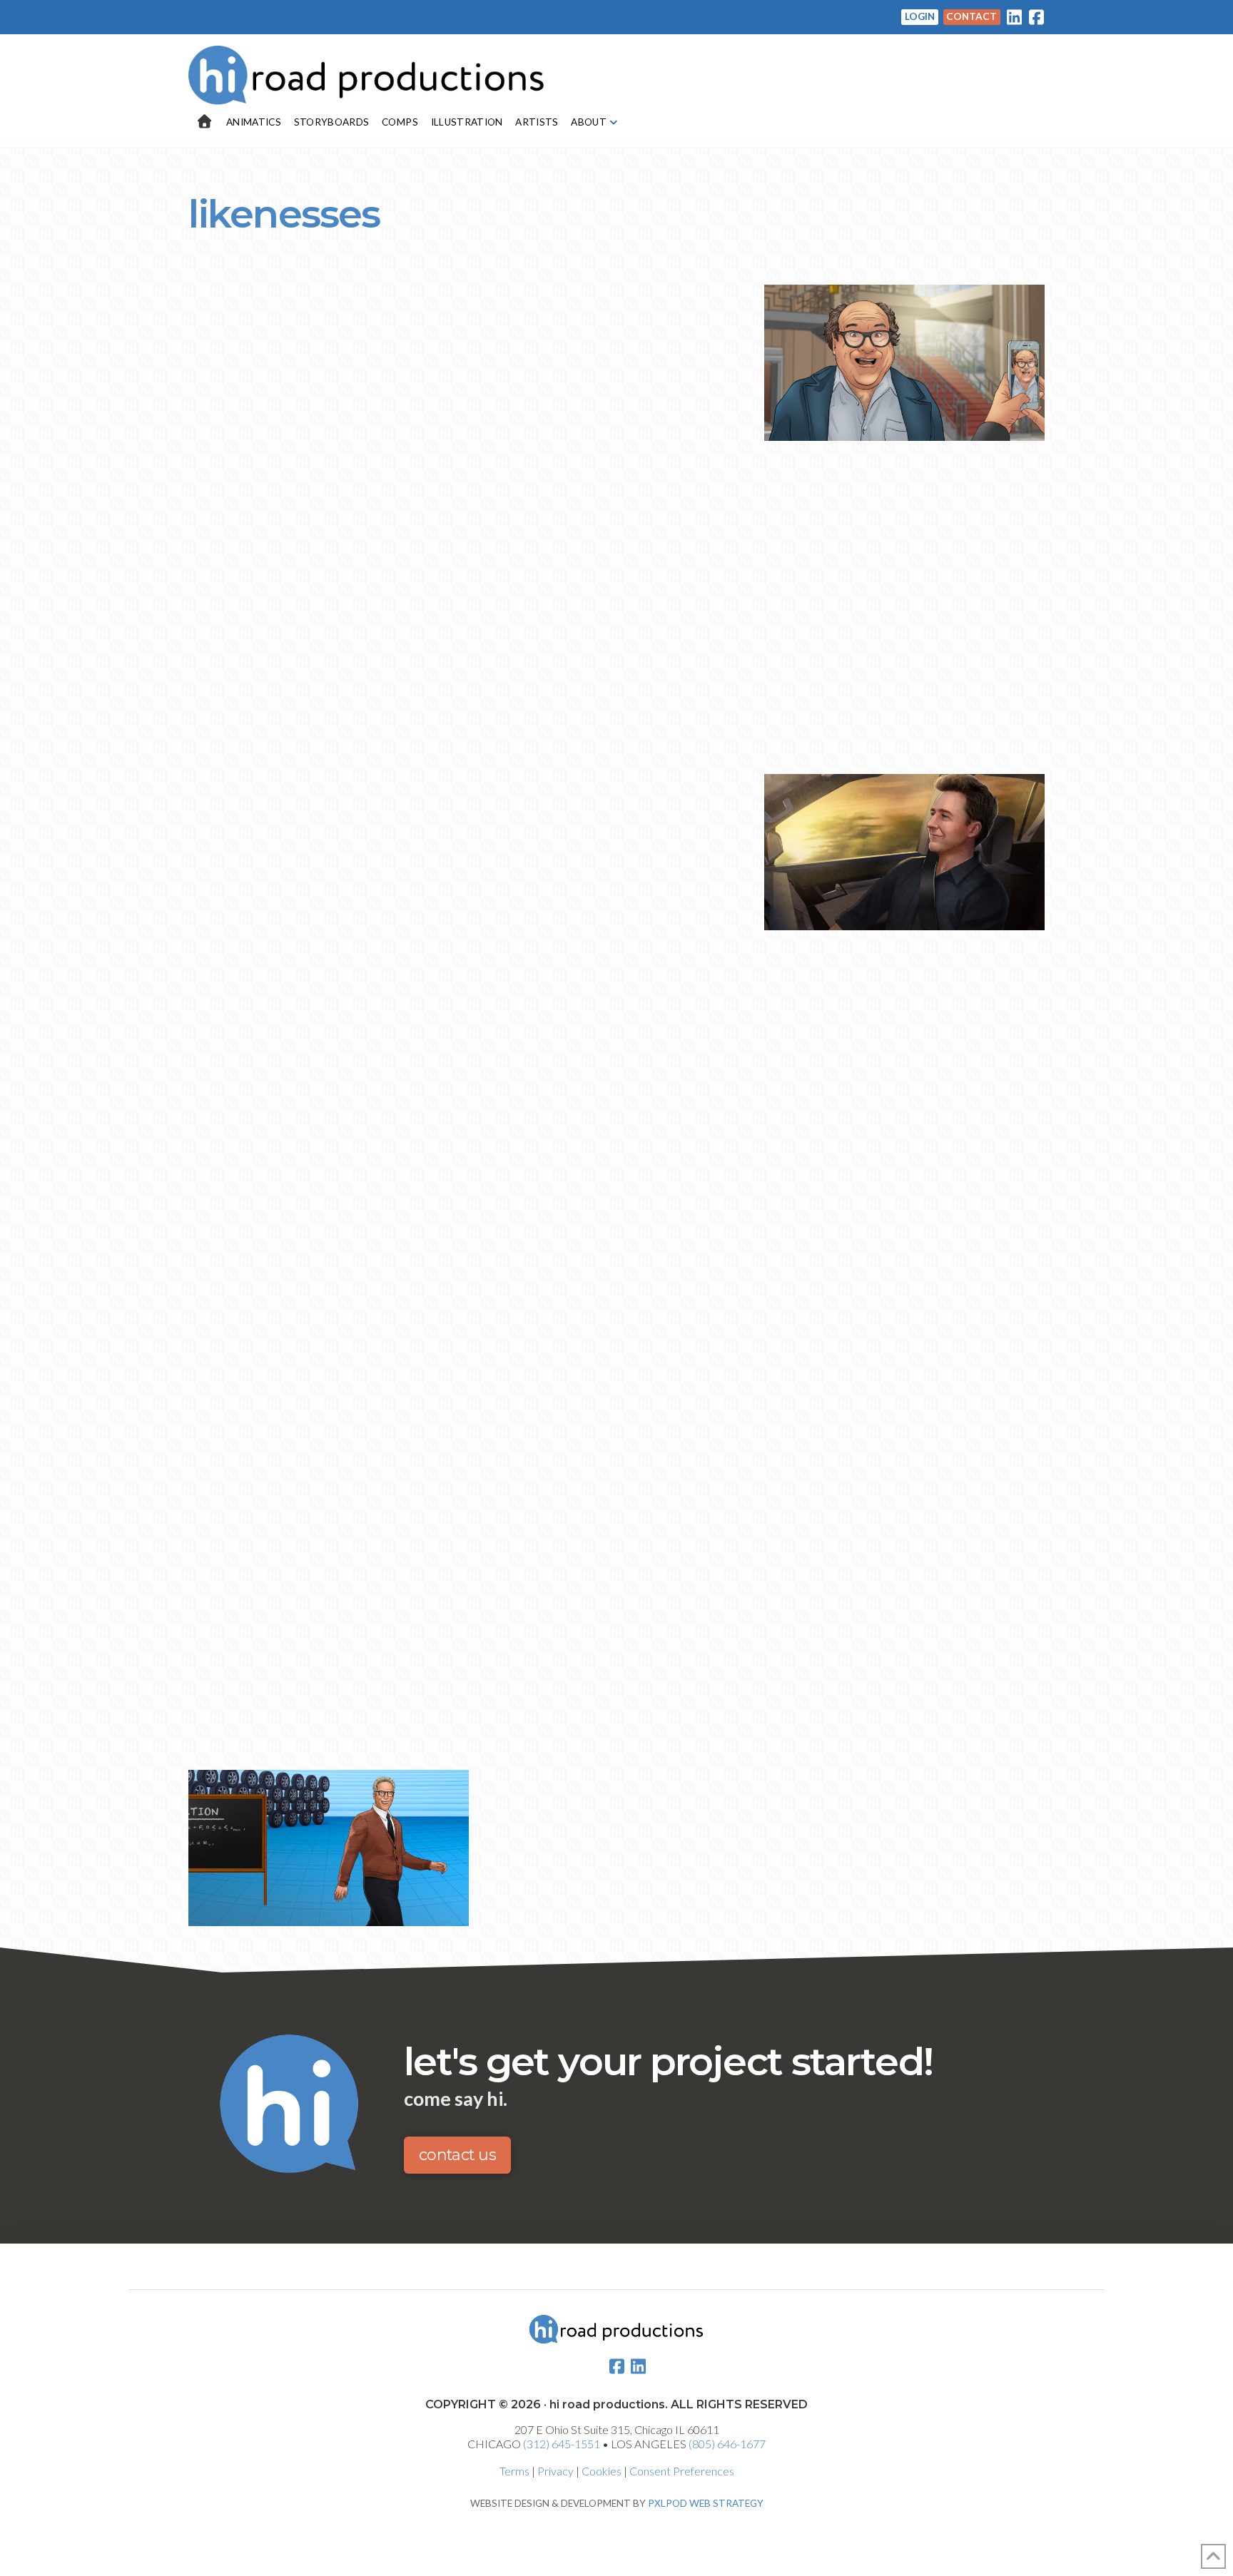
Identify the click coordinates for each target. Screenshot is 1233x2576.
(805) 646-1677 (727, 2444)
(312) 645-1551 (562, 2444)
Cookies (602, 2471)
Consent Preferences (682, 2471)
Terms (514, 2471)
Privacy (555, 2471)
